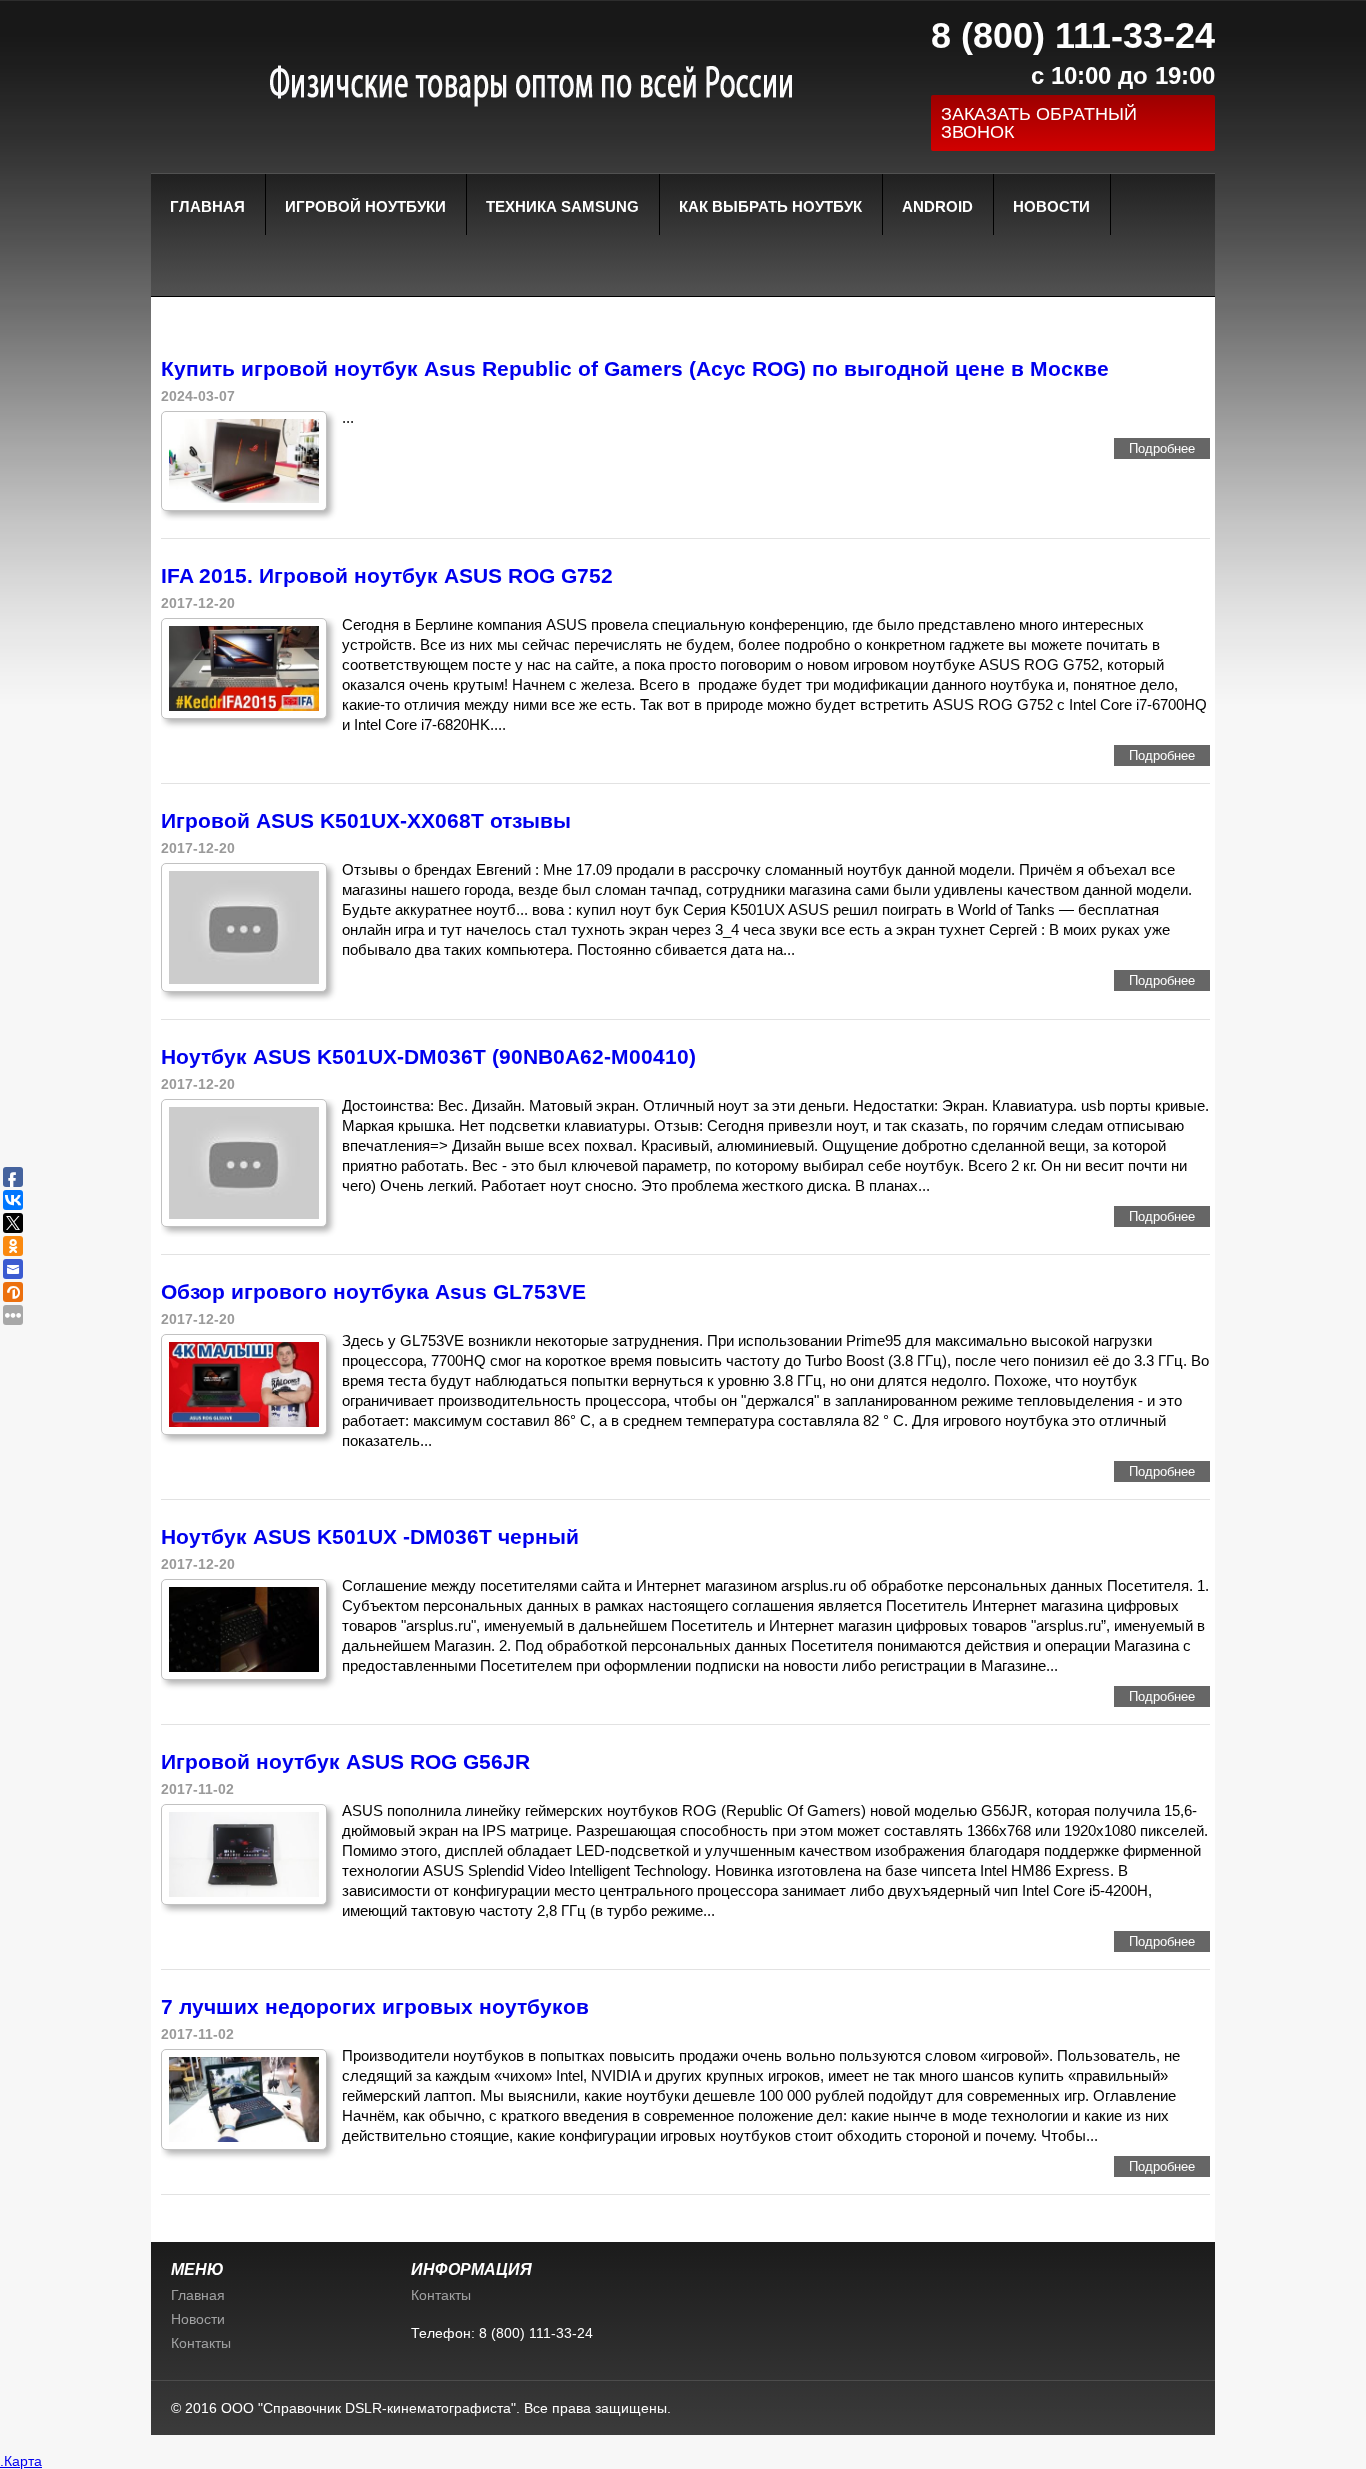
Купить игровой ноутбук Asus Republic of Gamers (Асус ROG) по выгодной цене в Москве (635, 368)
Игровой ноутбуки (365, 206)
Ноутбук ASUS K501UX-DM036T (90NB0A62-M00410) (428, 1056)
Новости (1051, 206)
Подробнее (1162, 448)
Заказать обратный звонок (1039, 123)
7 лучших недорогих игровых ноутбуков (375, 2006)
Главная (207, 206)
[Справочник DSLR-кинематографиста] (512, 80)
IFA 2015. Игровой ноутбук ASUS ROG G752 (387, 575)
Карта (23, 2461)
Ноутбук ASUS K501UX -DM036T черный (370, 1536)
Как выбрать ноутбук (770, 206)
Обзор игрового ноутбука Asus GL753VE (373, 1291)
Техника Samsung (562, 206)
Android (937, 206)
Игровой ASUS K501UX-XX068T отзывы (366, 820)
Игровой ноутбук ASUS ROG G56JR (345, 1761)
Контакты (201, 2343)
